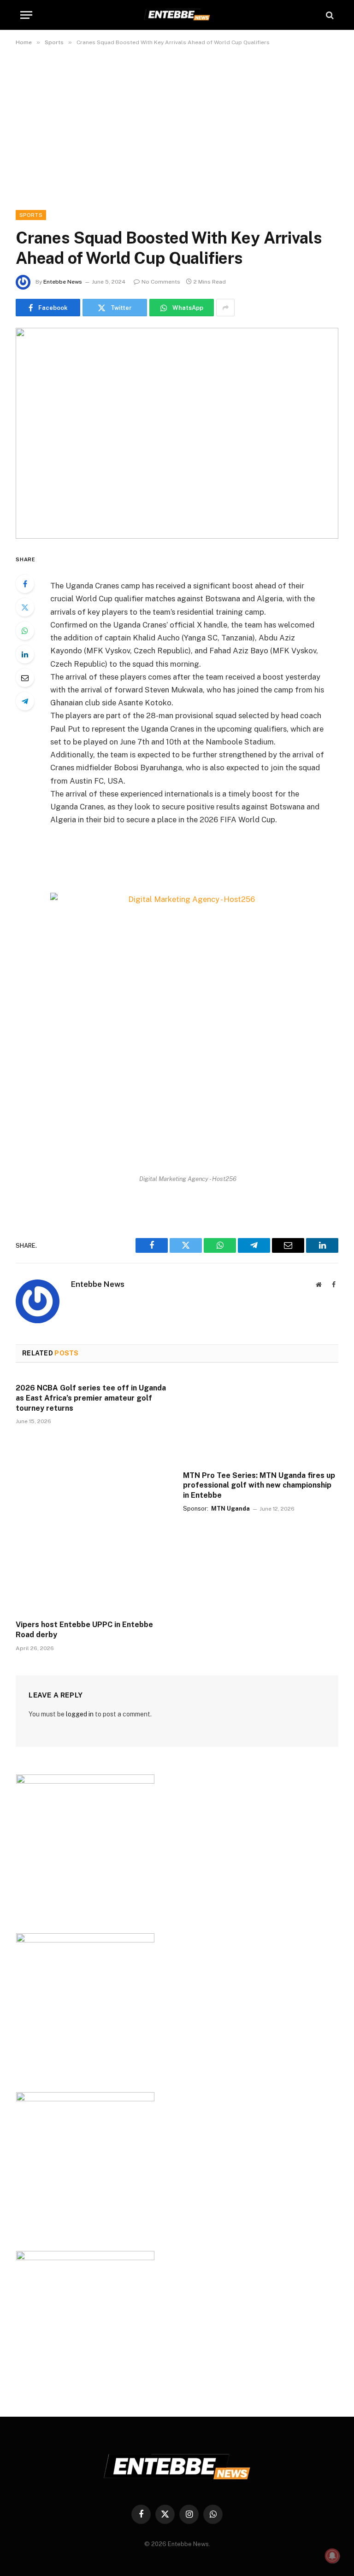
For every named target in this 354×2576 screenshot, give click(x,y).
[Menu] (26, 15)
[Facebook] (25, 584)
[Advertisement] (177, 126)
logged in (80, 1714)
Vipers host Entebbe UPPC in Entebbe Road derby (84, 1630)
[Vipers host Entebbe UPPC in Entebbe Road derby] (93, 1569)
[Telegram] (25, 701)
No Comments (161, 282)
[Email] (25, 678)
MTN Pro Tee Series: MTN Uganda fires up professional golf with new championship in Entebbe (259, 1486)
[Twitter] (25, 607)
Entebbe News (63, 282)
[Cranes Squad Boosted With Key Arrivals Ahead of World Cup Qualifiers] (177, 433)
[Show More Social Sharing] (225, 308)
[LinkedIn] (25, 654)
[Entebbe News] (177, 15)
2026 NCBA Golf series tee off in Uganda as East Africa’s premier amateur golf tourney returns (91, 1398)
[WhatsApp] (25, 631)
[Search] (329, 15)
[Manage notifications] (332, 2556)
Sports (31, 215)
